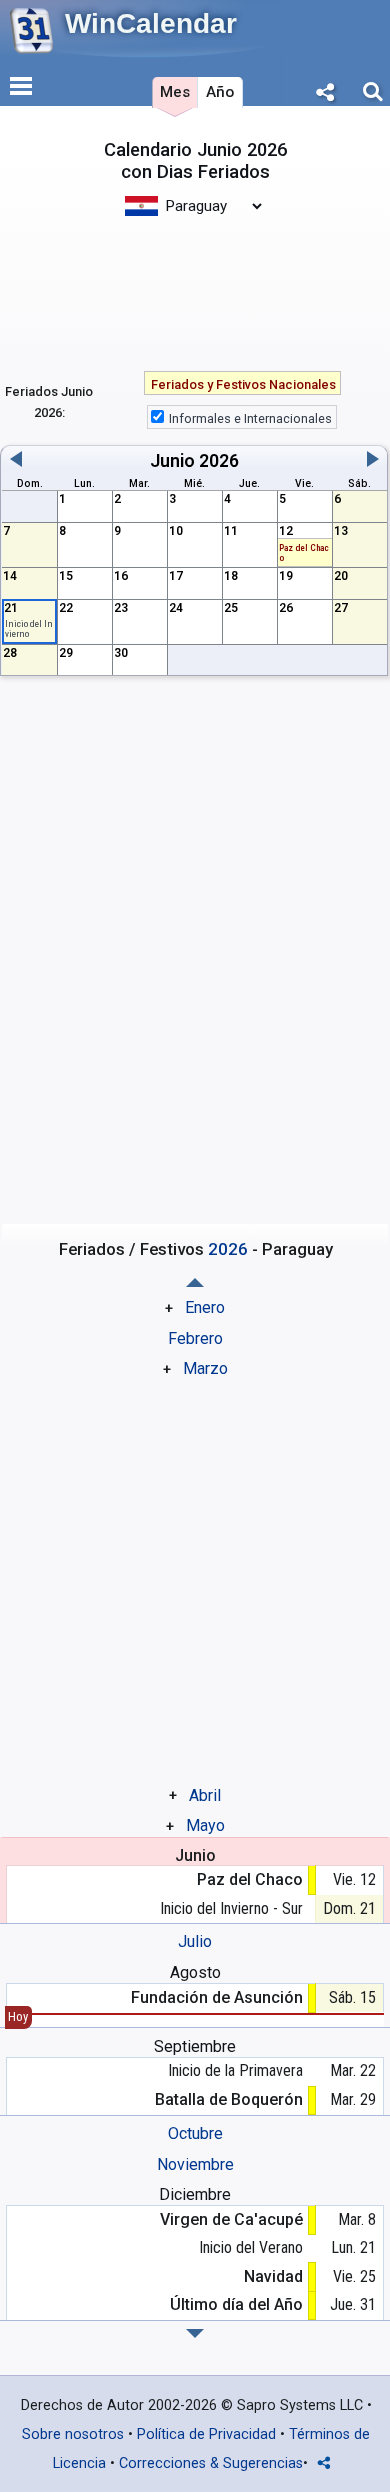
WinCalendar (151, 23)
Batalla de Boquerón (229, 2099)
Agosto (195, 1972)
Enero (205, 1307)
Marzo (205, 1368)
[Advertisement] (195, 283)
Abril (205, 1795)
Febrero (195, 1338)
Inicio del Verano (251, 2247)
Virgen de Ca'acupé (231, 2219)
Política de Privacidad (206, 2434)
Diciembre (195, 2194)
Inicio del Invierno (29, 628)
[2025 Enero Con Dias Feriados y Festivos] (195, 2333)
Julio (195, 1941)
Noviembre (195, 2164)
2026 (219, 461)
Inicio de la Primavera (235, 2070)
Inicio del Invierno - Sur (231, 1908)
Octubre (195, 2133)
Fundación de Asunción (217, 1997)
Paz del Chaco (250, 1879)
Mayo (205, 1825)
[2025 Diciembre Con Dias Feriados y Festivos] (195, 1282)
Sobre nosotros (73, 2434)
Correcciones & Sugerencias (211, 2463)
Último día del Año (236, 2304)
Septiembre (195, 2046)
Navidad (273, 2276)
